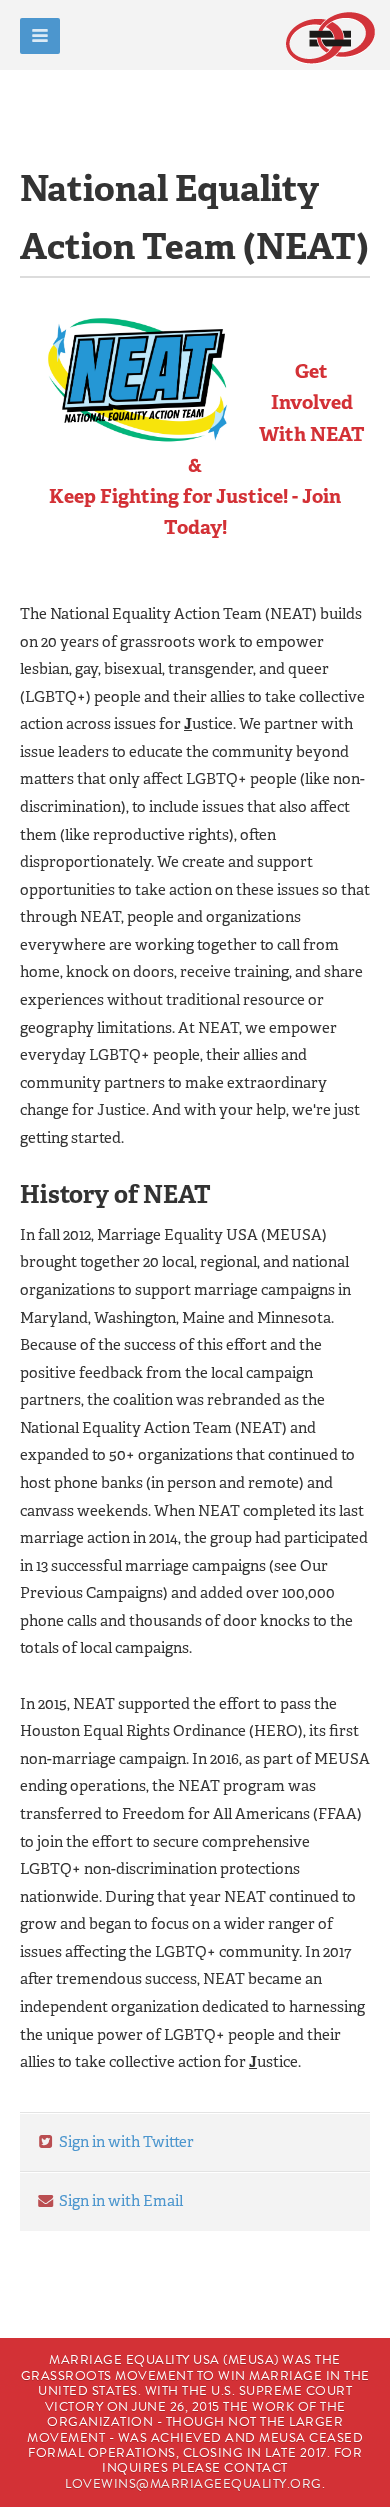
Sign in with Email (119, 2201)
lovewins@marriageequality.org (193, 2484)
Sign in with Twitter (125, 2142)
